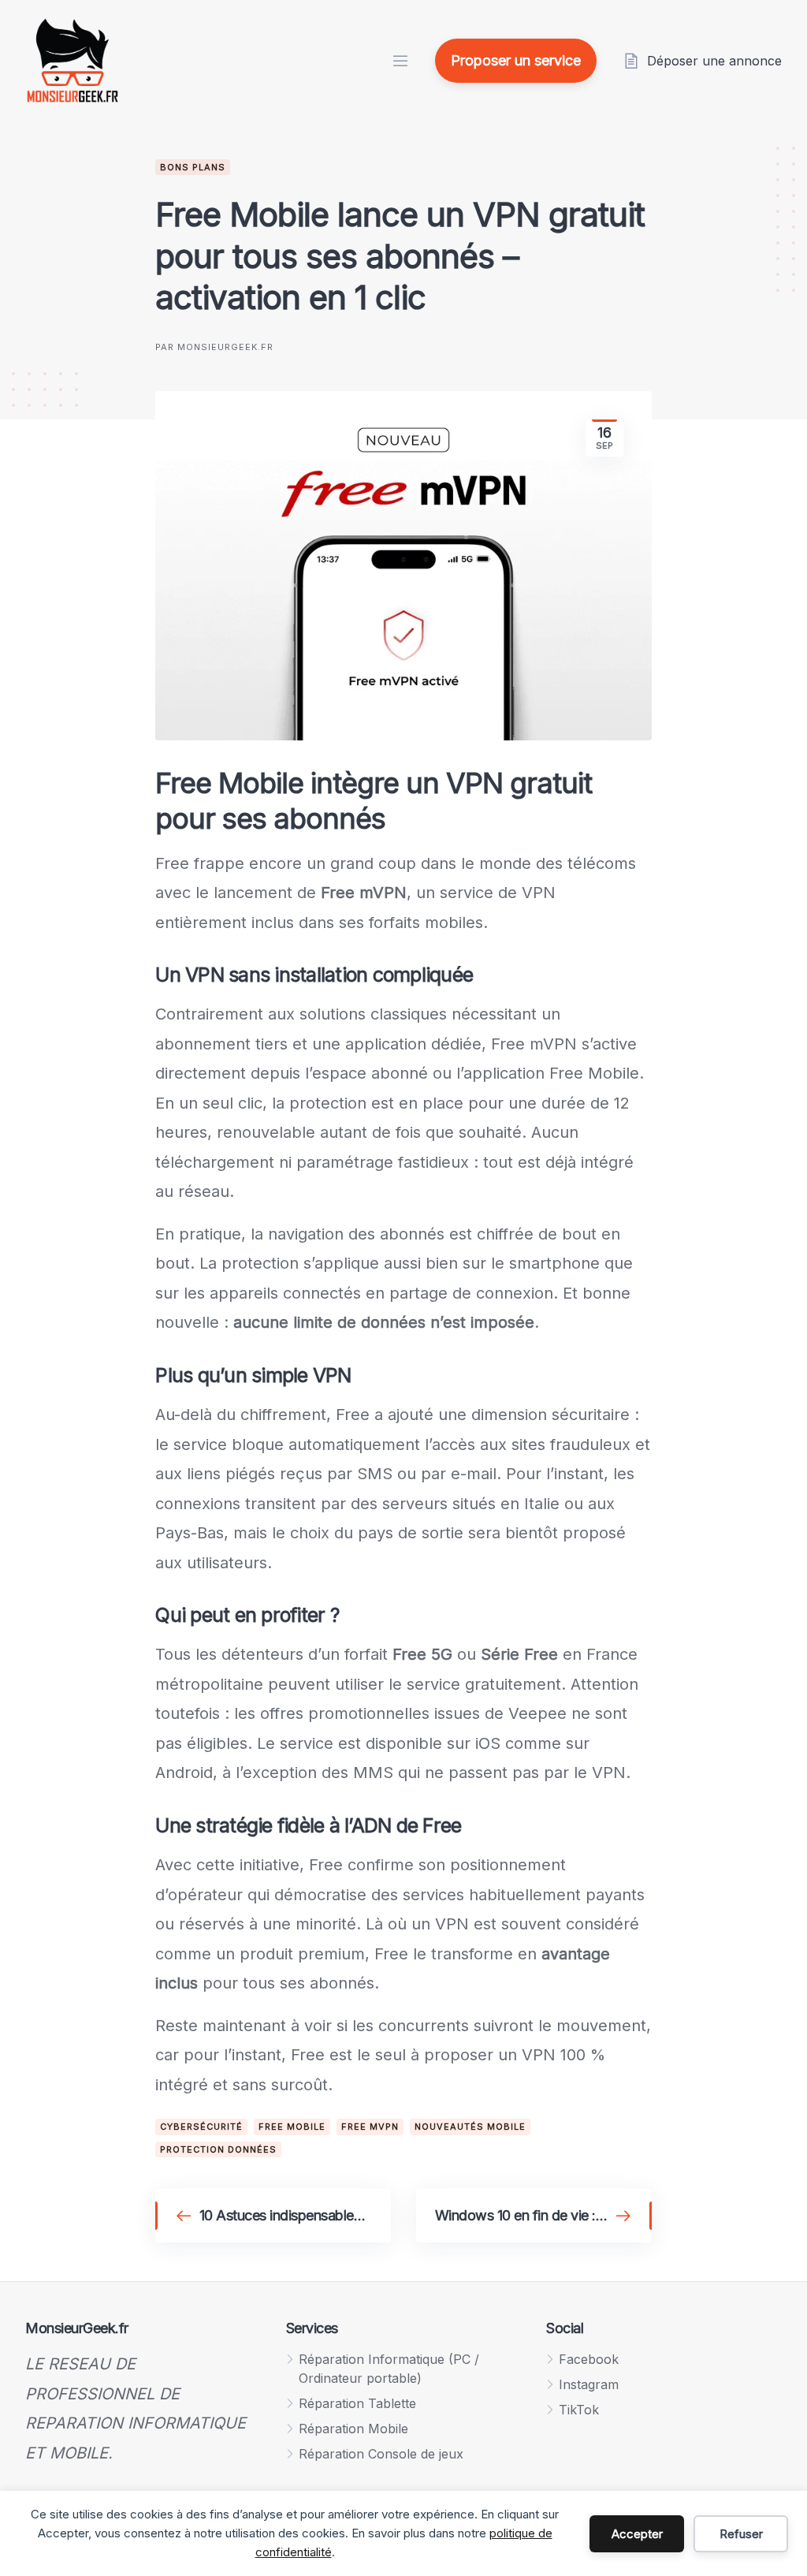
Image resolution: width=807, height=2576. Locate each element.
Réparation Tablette (357, 2403)
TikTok (579, 2410)
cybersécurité (201, 2127)
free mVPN (370, 2127)
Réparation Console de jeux (381, 2454)
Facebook (589, 2359)
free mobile (292, 2127)
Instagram (589, 2384)
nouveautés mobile (470, 2127)
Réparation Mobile (353, 2429)
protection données (218, 2149)
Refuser (741, 2534)
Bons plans (193, 167)
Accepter (637, 2534)
